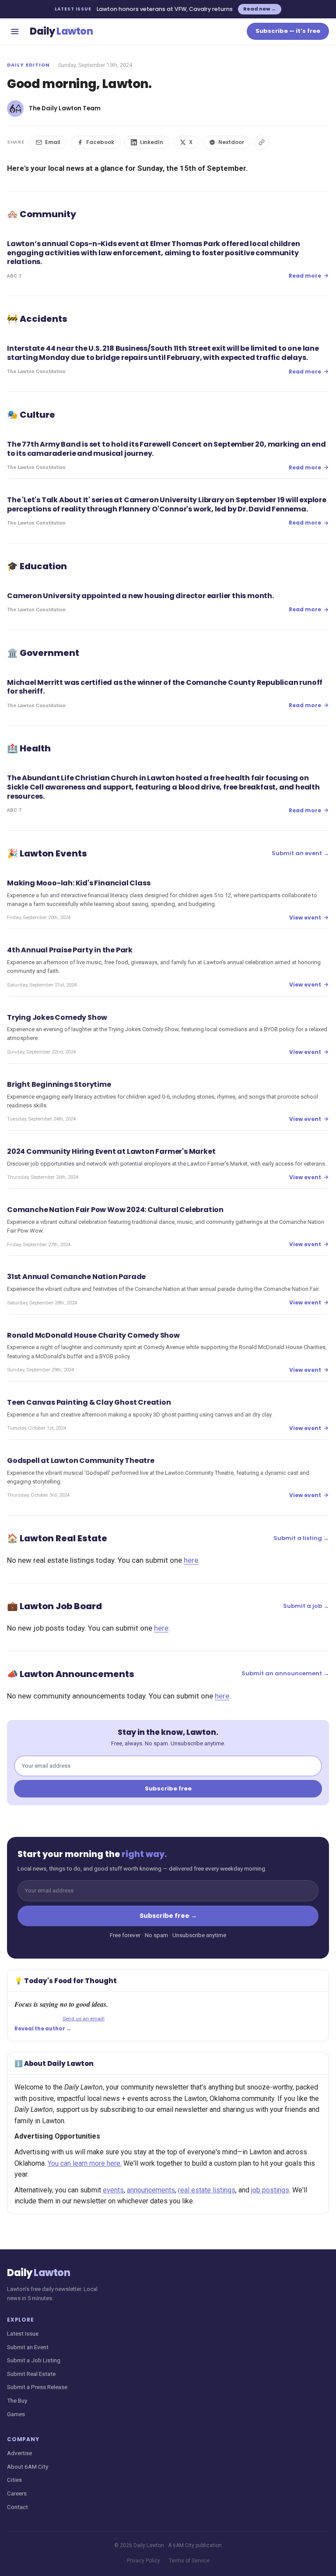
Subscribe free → (168, 1916)
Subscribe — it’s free (288, 31)
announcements (151, 2190)
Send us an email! (84, 2019)
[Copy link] (262, 142)
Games (16, 2414)
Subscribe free (168, 1788)
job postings (270, 2190)
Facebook (100, 142)
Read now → (260, 9)
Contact (17, 2507)
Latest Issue (23, 2333)
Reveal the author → (43, 2029)
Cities (14, 2480)
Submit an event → (300, 853)
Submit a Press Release (37, 2387)
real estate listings (207, 2190)
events (113, 2190)
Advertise (19, 2453)
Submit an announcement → (285, 1673)
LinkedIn (152, 142)
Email (53, 142)
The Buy (17, 2400)
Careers (17, 2493)
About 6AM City (28, 2467)
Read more (305, 276)
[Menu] (15, 32)
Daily (61, 31)
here (191, 1560)
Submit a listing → (301, 1538)
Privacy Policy (143, 2561)
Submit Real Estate (31, 2374)
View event (305, 918)
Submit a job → (306, 1606)
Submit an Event (28, 2347)
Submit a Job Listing (34, 2360)
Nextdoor (231, 142)
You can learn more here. (85, 2163)
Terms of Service (189, 2561)
